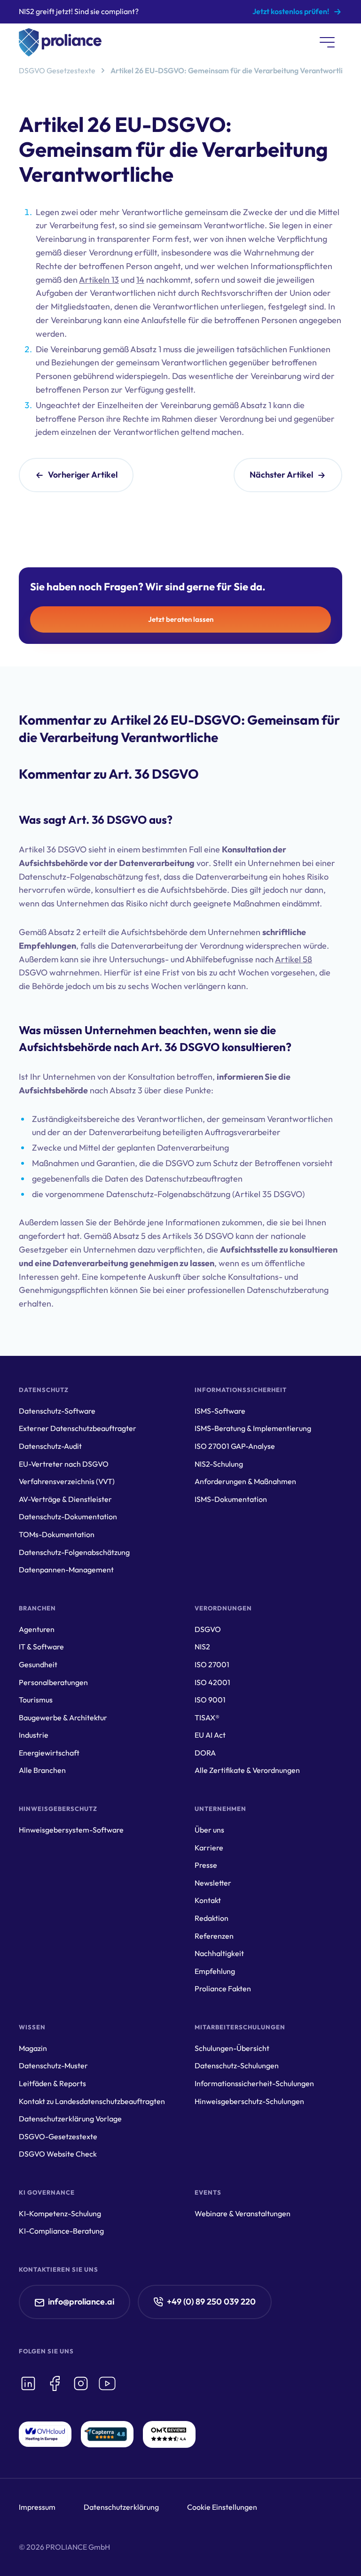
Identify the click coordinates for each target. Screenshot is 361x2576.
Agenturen (37, 1629)
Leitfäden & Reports (52, 2083)
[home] (60, 42)
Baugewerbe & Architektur (63, 1717)
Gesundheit (38, 1664)
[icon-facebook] (55, 2383)
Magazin (33, 2048)
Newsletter (213, 1883)
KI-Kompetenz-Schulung (60, 2213)
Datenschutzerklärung (121, 2507)
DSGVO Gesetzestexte (57, 70)
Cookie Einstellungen (222, 2507)
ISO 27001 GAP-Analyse (235, 1446)
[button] (327, 42)
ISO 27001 (212, 1664)
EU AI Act (210, 1735)
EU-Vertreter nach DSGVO (64, 1464)
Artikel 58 (294, 959)
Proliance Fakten (223, 1988)
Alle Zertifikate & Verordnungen (247, 1770)
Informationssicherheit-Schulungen (254, 2083)
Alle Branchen (42, 1770)
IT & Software (41, 1647)
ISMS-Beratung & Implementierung (253, 1428)
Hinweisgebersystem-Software (71, 1830)
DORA (205, 1753)
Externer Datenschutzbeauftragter (78, 1428)
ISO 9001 (210, 1700)
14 (140, 280)
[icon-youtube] (107, 2383)
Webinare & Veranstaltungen (243, 2213)
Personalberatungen (53, 1682)
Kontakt (208, 1900)
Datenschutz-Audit (50, 1446)
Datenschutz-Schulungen (237, 2065)
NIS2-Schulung (219, 1464)
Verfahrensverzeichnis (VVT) (67, 1481)
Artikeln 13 (99, 280)
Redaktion (212, 1918)
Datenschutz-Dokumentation (68, 1516)
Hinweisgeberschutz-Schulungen (249, 2101)
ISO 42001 (212, 1682)
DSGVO (208, 1629)
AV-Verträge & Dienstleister (65, 1499)
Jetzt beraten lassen (181, 619)
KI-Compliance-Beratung (61, 2231)
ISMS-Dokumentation (231, 1499)
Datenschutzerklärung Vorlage (70, 2119)
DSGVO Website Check (58, 2154)
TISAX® (207, 1717)
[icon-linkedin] (28, 2383)
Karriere (209, 1848)
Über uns (209, 1830)
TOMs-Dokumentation (57, 1534)
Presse (206, 1865)
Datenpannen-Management (66, 1570)
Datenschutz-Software (57, 1411)
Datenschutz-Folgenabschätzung (74, 1552)
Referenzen (214, 1936)
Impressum (37, 2507)
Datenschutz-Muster (53, 2065)
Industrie (34, 1735)
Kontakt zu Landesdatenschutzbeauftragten (92, 2101)
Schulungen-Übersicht (232, 2048)
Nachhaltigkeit (219, 1953)
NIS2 (202, 1647)
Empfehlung (215, 1971)
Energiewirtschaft (49, 1753)
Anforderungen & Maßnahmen (245, 1481)
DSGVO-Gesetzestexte (58, 2136)
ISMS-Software (220, 1411)
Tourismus (36, 1700)
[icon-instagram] (81, 2383)
